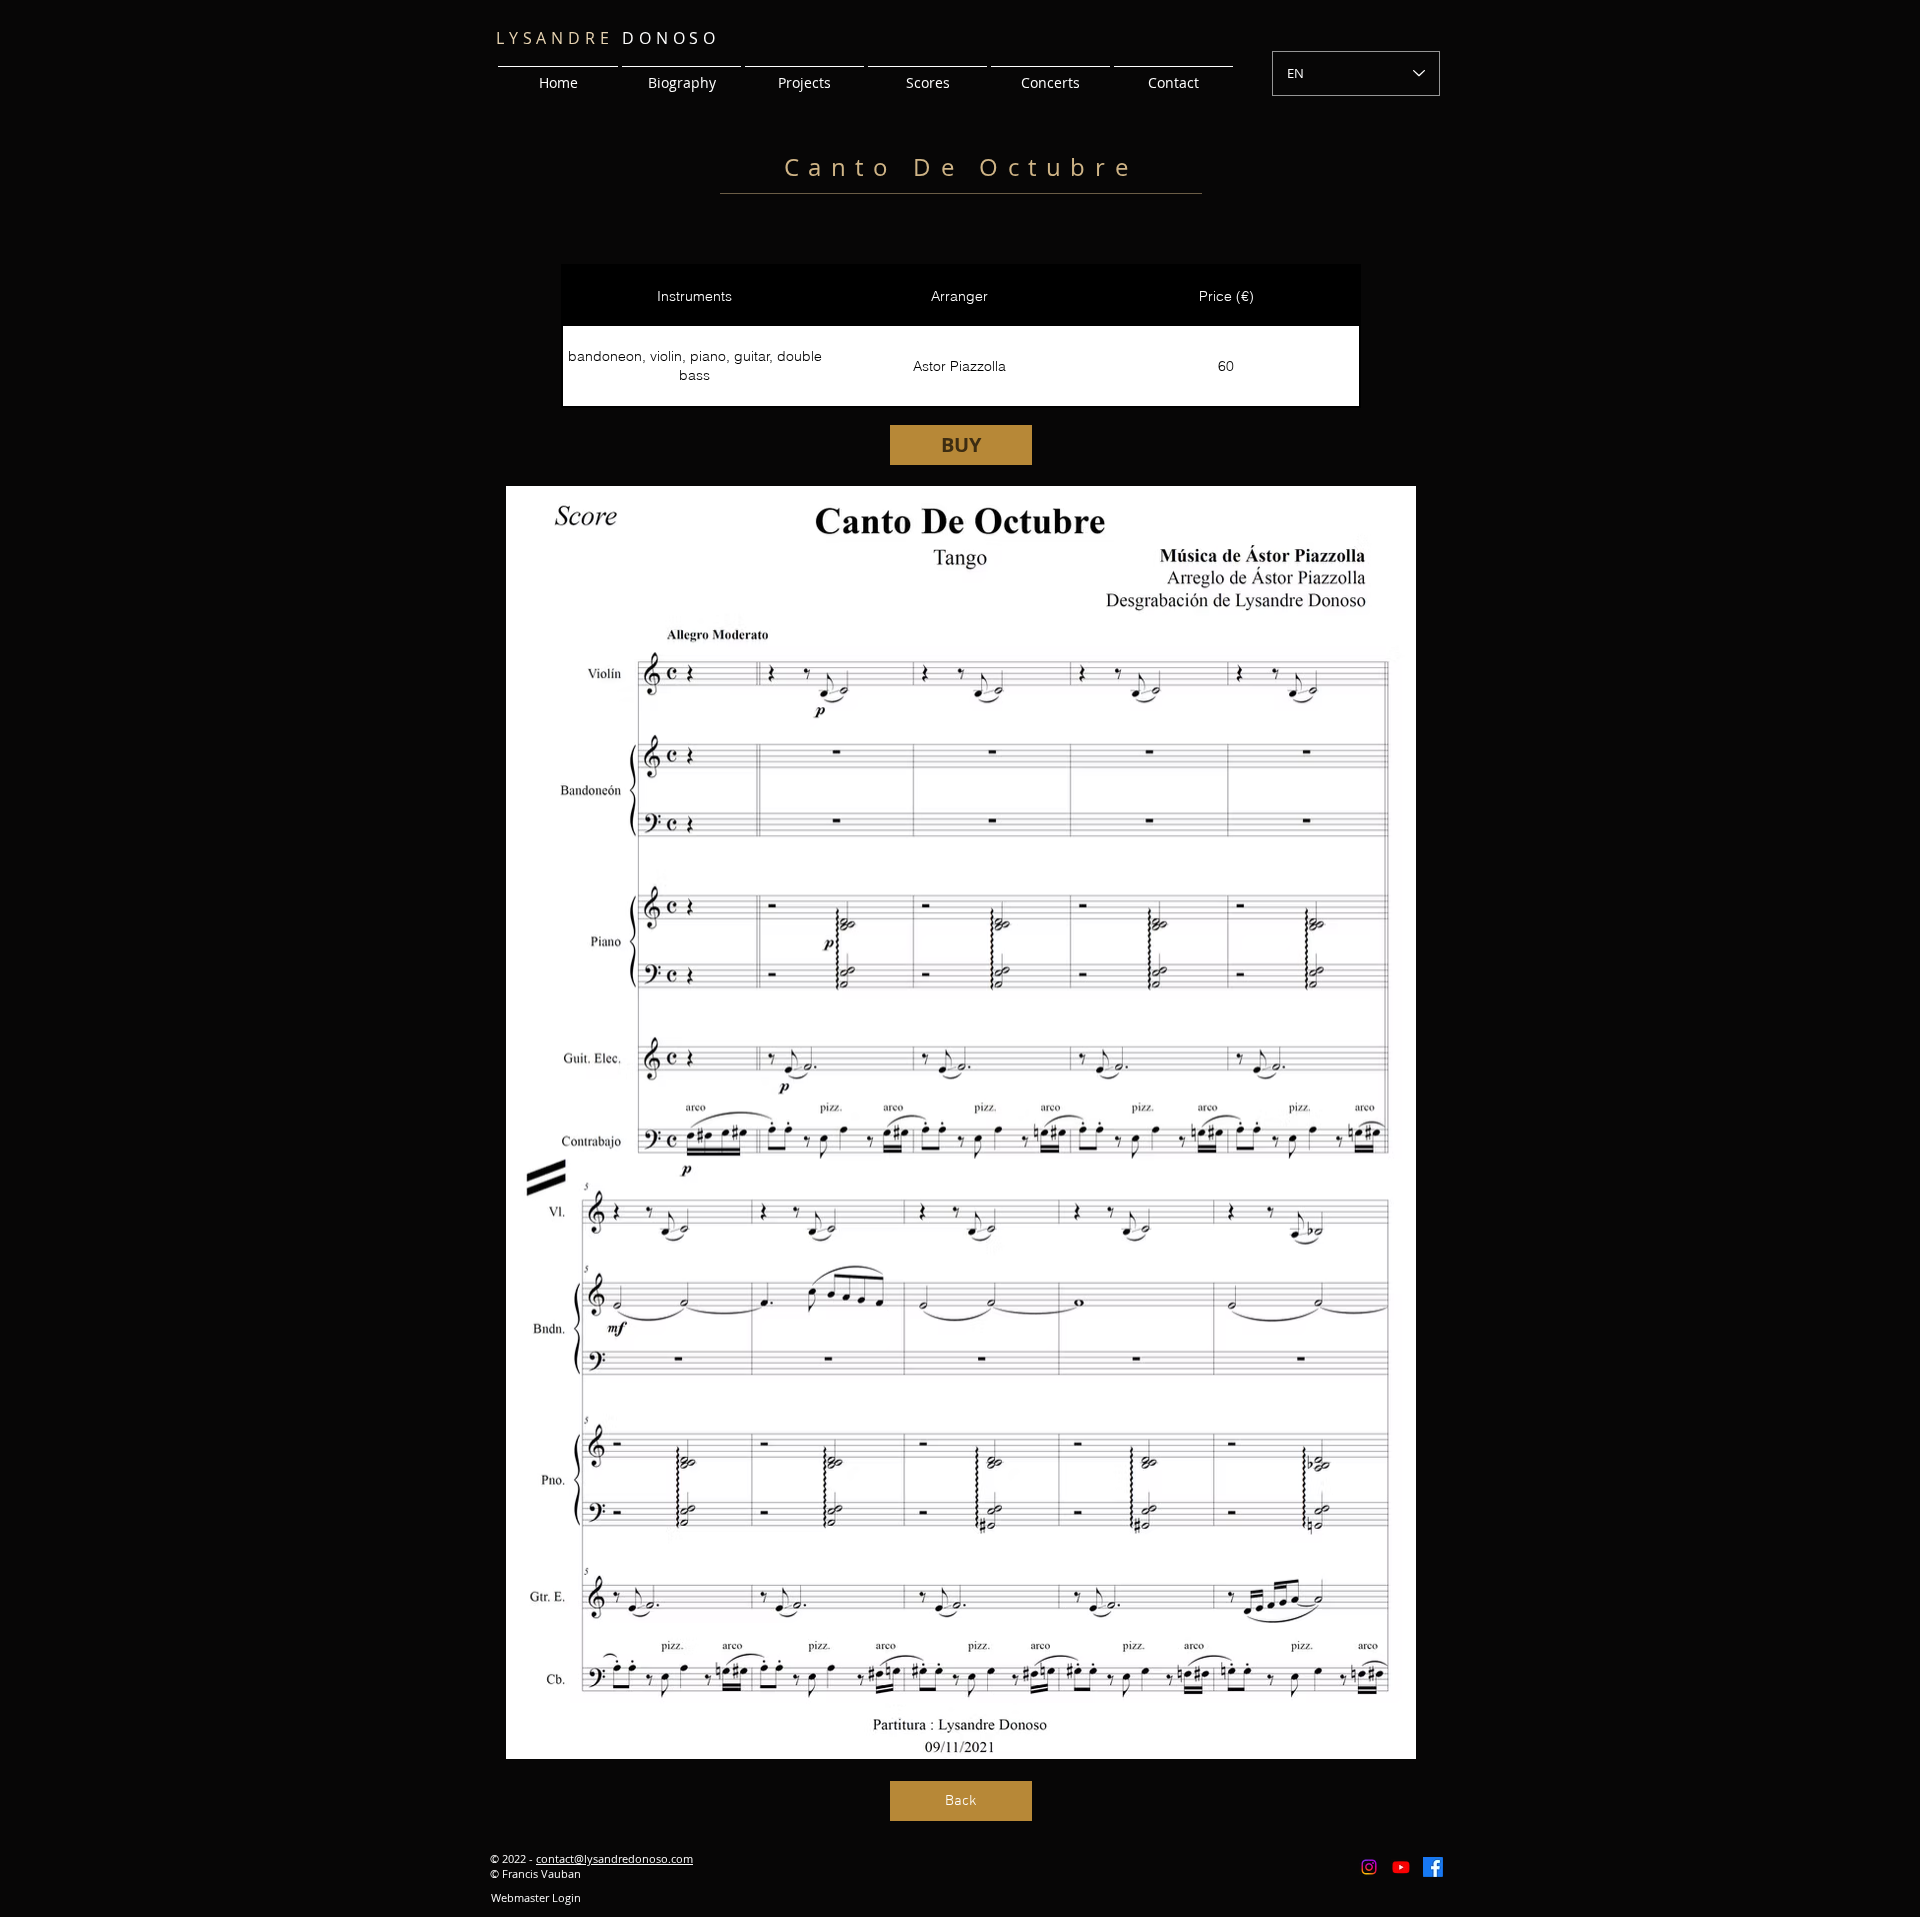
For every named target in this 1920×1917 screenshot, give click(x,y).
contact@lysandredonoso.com (614, 1858)
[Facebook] (1433, 1867)
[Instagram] (1369, 1867)
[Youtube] (1401, 1867)
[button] (804, 74)
